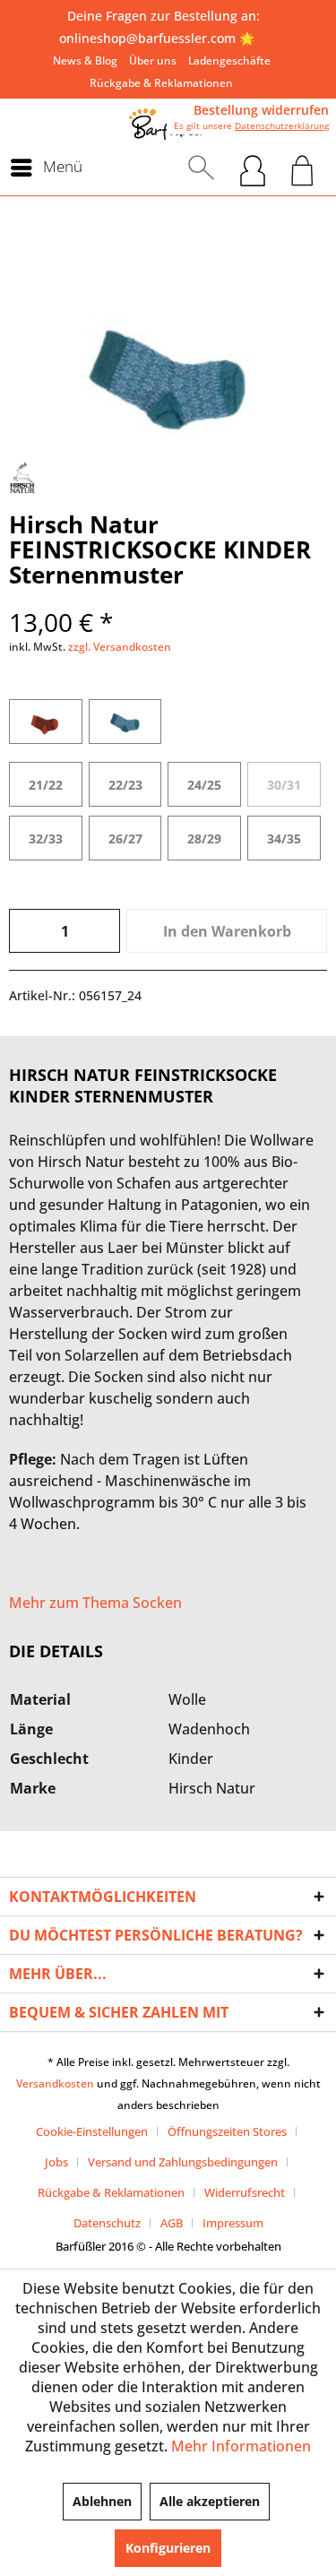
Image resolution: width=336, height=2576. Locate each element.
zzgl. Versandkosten (120, 647)
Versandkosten (55, 2083)
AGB (172, 2223)
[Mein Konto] (253, 168)
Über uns (153, 61)
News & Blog (85, 61)
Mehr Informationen (241, 2446)
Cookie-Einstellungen (92, 2131)
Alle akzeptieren (210, 2501)
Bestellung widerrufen (261, 110)
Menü (63, 166)
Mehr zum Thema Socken (95, 1603)
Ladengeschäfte (229, 61)
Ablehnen (102, 2501)
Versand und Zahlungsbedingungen (183, 2162)
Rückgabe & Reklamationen (161, 83)
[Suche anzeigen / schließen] (201, 168)
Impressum (233, 2223)
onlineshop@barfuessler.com (147, 38)
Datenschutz (107, 2223)
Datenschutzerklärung (282, 125)
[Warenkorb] (302, 168)
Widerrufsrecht (245, 2192)
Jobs (56, 2162)
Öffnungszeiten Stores (227, 2131)
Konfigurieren (168, 2548)
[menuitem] (85, 61)
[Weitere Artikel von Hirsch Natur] (22, 478)
